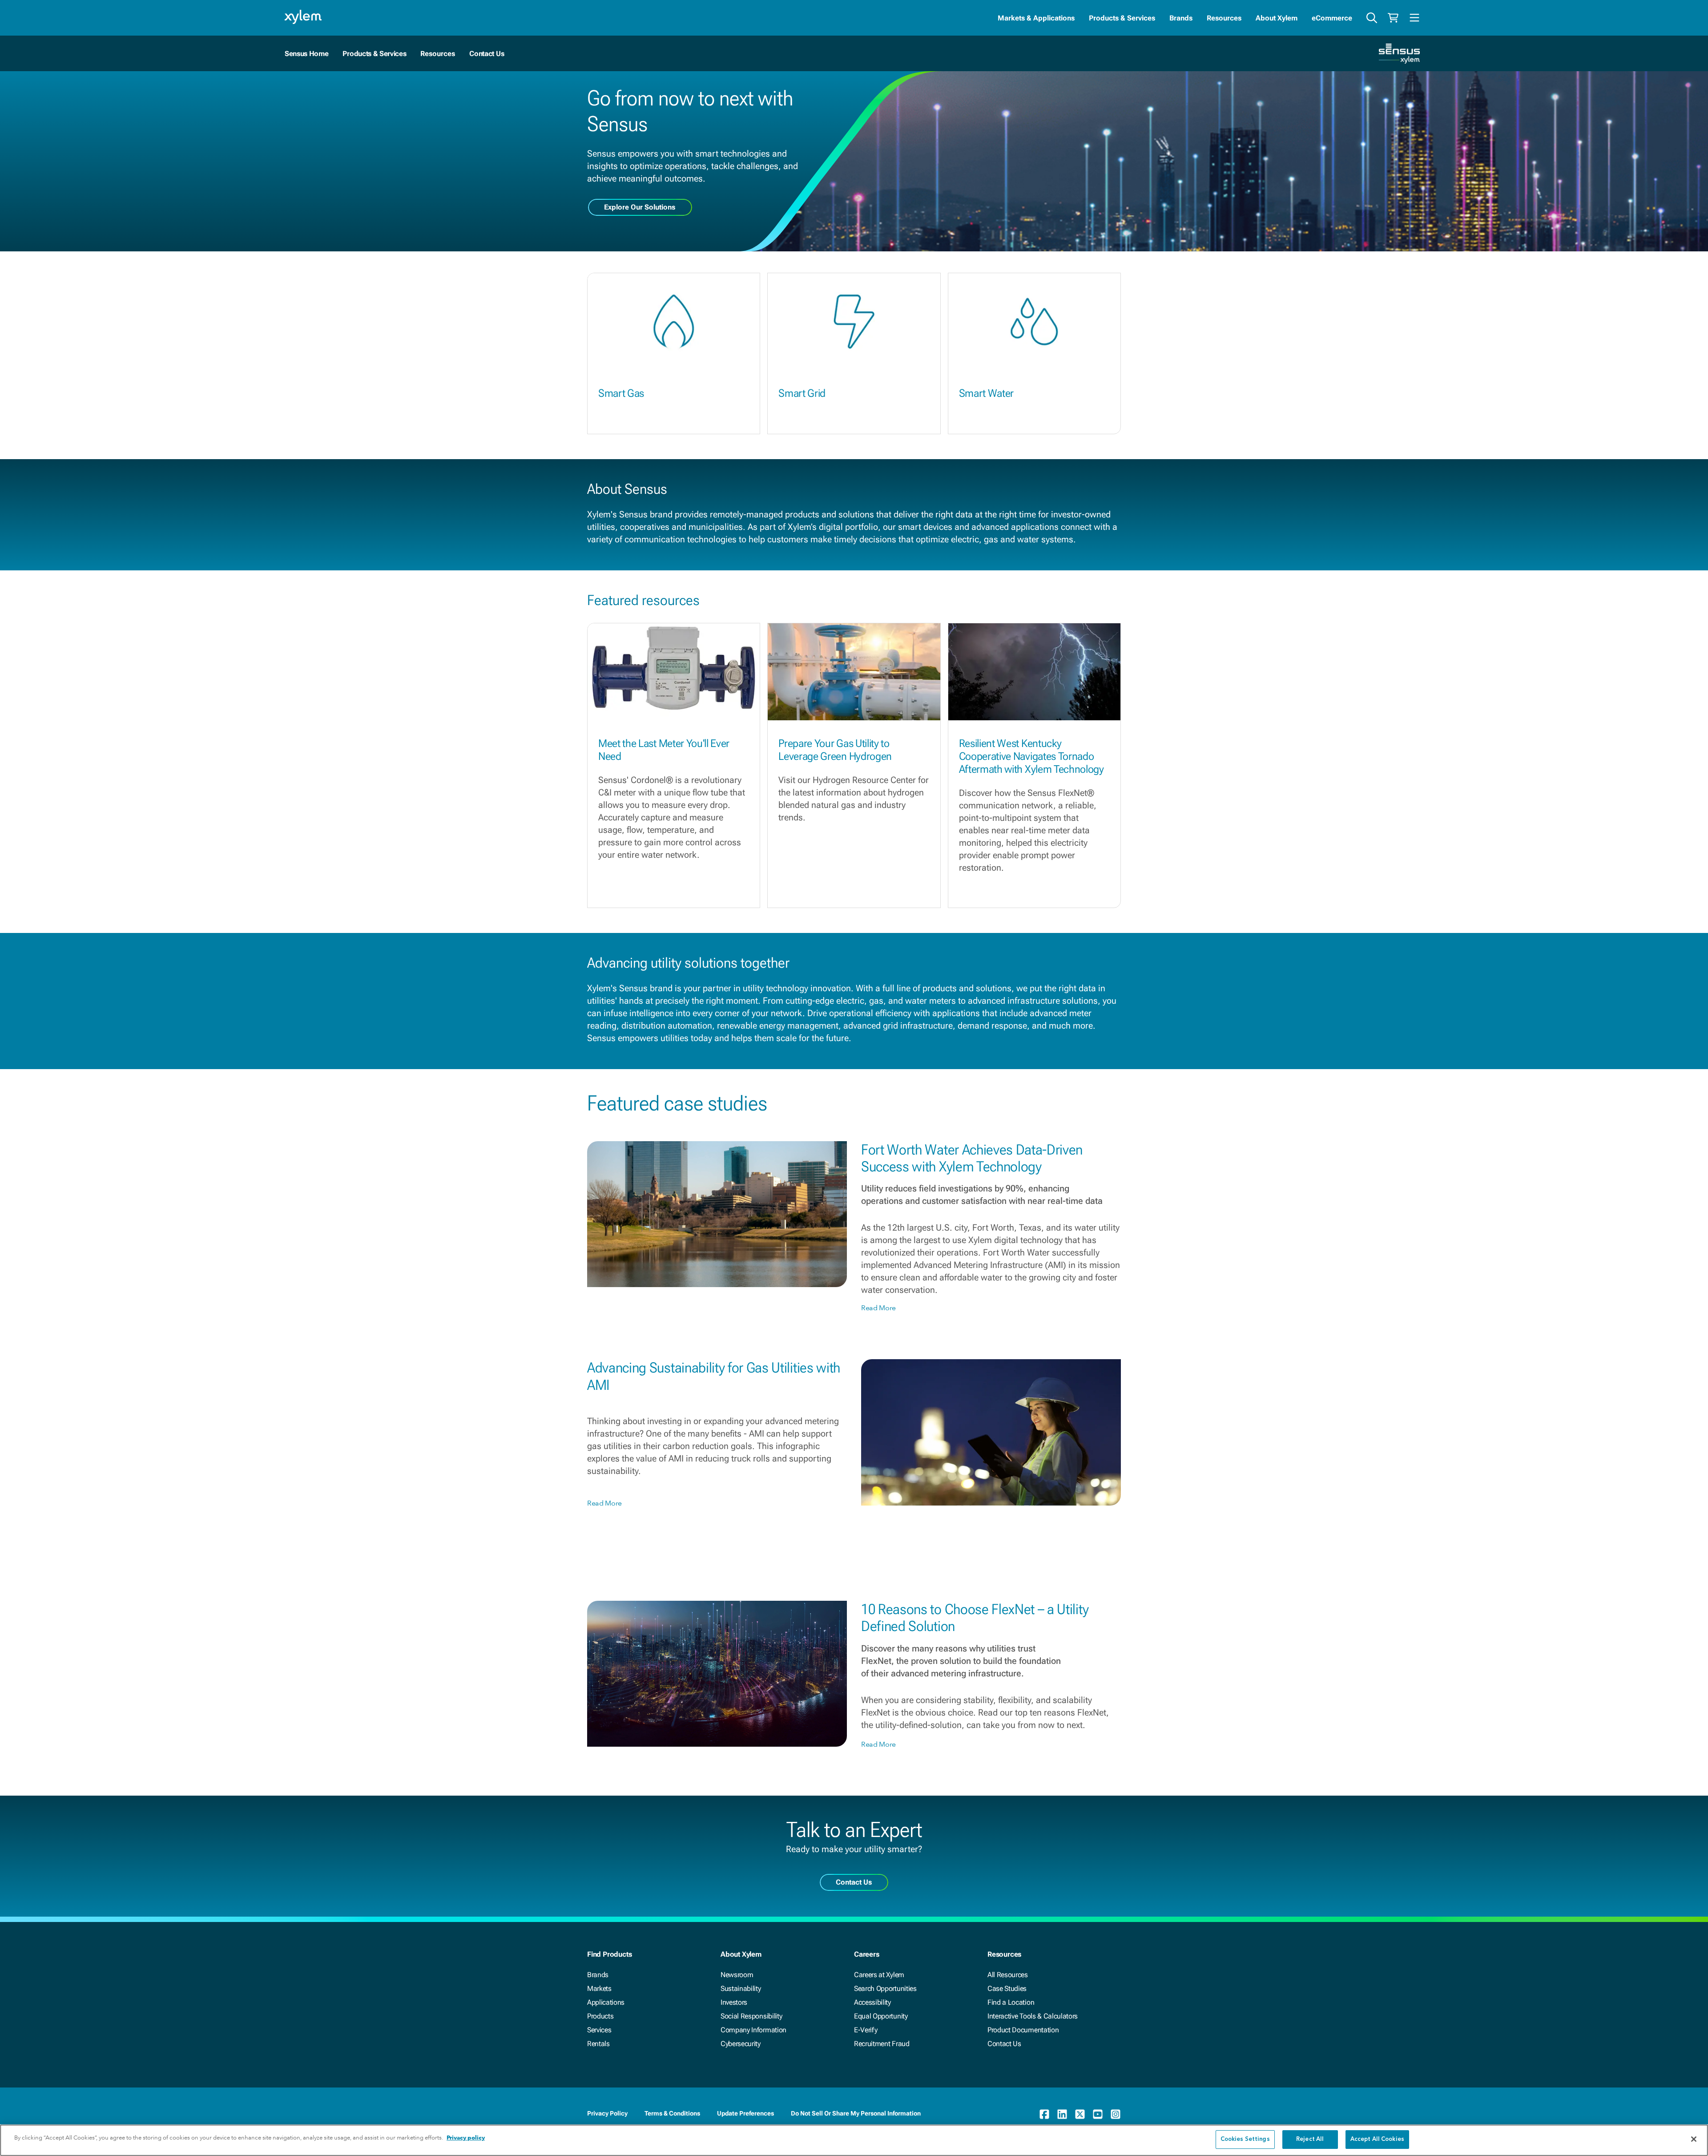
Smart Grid (802, 393)
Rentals (598, 2044)
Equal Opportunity (881, 2016)
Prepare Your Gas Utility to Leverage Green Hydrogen (835, 750)
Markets (599, 1988)
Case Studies (1007, 1988)
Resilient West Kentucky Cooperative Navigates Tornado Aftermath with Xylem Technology (1031, 756)
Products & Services (1122, 18)
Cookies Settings (1245, 2139)
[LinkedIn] (1062, 2114)
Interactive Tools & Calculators (1033, 2016)
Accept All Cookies (1377, 2139)
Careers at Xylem (879, 1975)
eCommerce (1332, 18)
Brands (1181, 18)
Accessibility (872, 2002)
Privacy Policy (607, 2113)
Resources (1224, 18)
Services (599, 2030)
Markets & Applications (1036, 18)
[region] (854, 2140)
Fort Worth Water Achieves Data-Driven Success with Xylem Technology (972, 1158)
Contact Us (487, 54)
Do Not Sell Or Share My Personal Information (856, 2113)
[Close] (1694, 2139)
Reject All (1310, 2139)
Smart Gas (621, 393)
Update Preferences (745, 2113)
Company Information (753, 2030)
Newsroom (737, 1975)
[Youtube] (1098, 2114)
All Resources (1008, 1975)
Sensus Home (306, 54)
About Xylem (1277, 18)
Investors (734, 2002)
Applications (606, 2002)
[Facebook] (1044, 2114)
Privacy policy (466, 2138)
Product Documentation (1023, 2030)
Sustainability (741, 1988)
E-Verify (866, 2030)
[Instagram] (1116, 2114)
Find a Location (1011, 2002)
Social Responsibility (751, 2016)
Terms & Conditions (672, 2113)
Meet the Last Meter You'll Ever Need (664, 750)
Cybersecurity (741, 2044)
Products (600, 2016)
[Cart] (1393, 18)
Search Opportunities (885, 1988)
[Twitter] (1080, 2114)
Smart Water (986, 393)
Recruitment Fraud (882, 2044)
